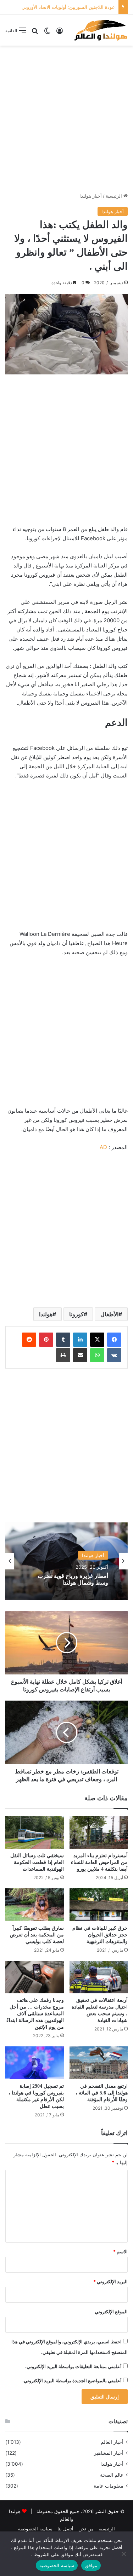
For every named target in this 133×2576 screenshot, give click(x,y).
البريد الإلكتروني (110, 2281)
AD (103, 1147)
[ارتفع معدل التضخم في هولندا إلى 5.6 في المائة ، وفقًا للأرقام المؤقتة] (99, 2063)
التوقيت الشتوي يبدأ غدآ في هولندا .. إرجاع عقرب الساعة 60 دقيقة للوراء (67, 1582)
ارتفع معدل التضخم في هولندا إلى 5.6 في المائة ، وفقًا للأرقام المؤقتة (102, 2093)
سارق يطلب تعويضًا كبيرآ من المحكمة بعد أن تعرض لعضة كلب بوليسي (37, 1935)
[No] (124, 2554)
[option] (66, 1561)
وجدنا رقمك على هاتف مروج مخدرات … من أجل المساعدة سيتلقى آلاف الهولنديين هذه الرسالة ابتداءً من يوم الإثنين (35, 2014)
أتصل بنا (65, 2529)
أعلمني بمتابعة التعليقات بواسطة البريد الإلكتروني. (73, 2366)
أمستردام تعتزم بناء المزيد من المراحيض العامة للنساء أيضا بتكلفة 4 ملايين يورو (99, 1862)
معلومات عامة (109, 2486)
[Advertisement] (66, 119)
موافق (91, 2565)
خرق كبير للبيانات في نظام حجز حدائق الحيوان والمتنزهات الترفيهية (100, 1935)
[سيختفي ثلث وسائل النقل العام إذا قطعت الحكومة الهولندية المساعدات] (35, 1832)
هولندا (46, 1314)
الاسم (120, 2251)
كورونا (76, 1314)
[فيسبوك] (114, 1340)
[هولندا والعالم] (100, 30)
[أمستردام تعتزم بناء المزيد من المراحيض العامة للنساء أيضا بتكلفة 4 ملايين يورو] (99, 1832)
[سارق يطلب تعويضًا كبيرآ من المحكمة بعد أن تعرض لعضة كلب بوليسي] (35, 1905)
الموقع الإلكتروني (111, 2312)
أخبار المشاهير (109, 2453)
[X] (97, 1340)
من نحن (86, 2529)
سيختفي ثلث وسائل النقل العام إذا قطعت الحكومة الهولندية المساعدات (37, 1862)
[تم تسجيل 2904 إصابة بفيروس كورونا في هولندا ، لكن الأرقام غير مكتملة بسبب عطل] (35, 2063)
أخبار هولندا (91, 196)
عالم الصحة (112, 2475)
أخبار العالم (112, 2442)
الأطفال (109, 1314)
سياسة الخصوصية (35, 2529)
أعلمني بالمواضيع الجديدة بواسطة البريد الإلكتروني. (72, 2380)
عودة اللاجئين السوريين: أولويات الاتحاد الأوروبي (68, 7)
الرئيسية (115, 196)
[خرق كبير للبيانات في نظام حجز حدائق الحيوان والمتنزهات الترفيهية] (99, 1905)
